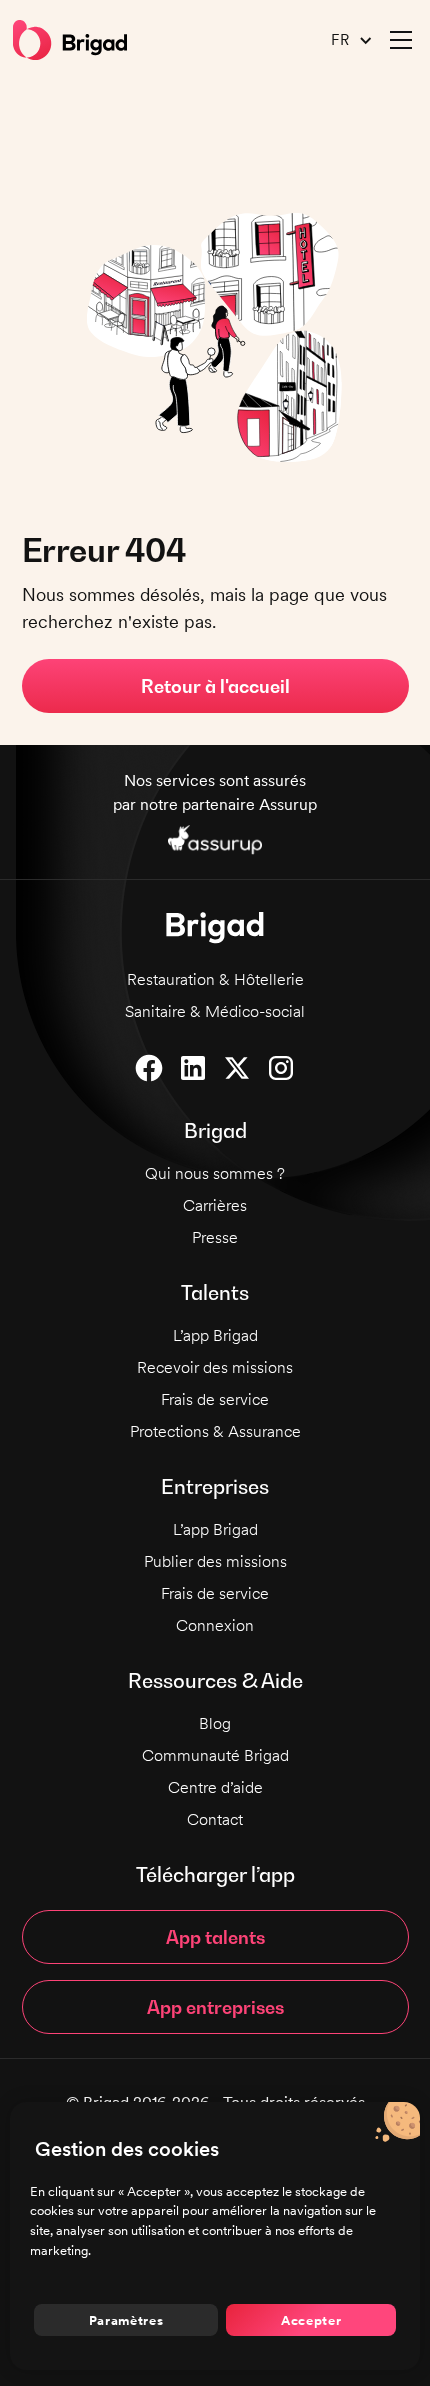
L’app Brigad (215, 1335)
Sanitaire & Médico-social (215, 1011)
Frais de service (215, 1399)
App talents (215, 1937)
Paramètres (126, 2320)
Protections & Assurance (215, 1431)
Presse (215, 1237)
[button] (344, 40)
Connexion (215, 1625)
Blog (215, 1723)
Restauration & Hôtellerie (215, 979)
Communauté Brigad (215, 1755)
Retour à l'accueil (215, 686)
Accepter (311, 2320)
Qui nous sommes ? (215, 1173)
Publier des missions (215, 1561)
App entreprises (215, 2007)
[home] (70, 40)
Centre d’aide (215, 1787)
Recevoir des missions (215, 1367)
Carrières (215, 1205)
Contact (215, 1819)
